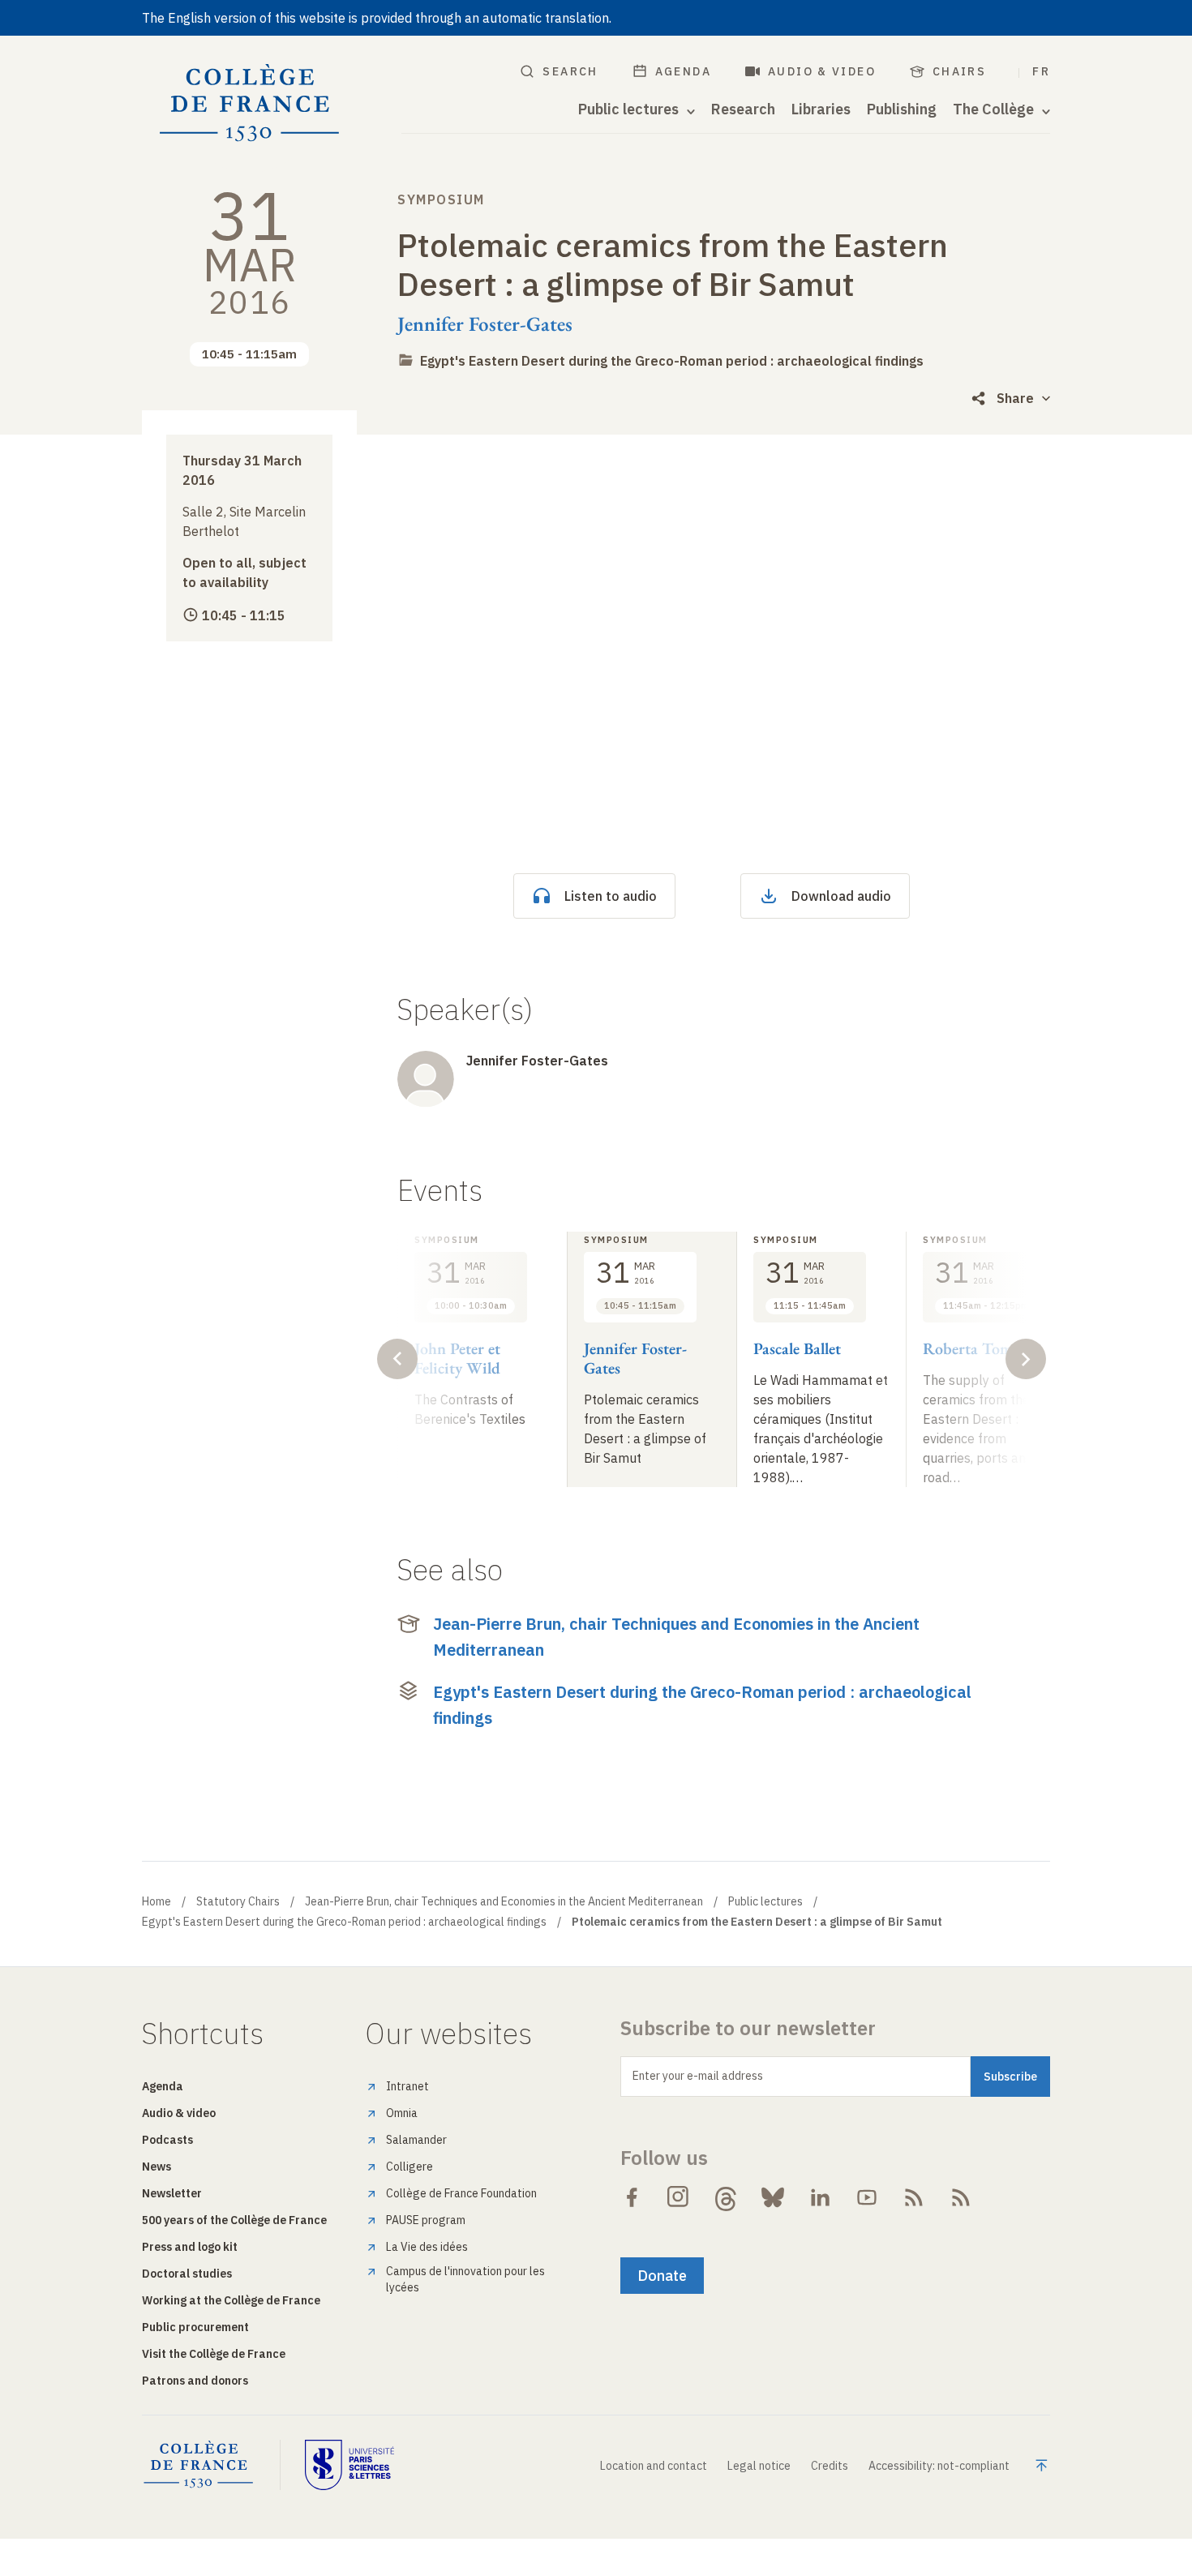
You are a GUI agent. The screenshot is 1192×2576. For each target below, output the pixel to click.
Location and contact (654, 2466)
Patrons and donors (195, 2381)
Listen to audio (611, 896)
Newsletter (172, 2193)
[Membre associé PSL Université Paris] (349, 2465)
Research (743, 109)
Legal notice (759, 2466)
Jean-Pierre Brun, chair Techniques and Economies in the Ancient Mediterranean (676, 1637)
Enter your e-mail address (698, 2076)
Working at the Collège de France (231, 2300)
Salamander (416, 2140)
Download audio (841, 896)
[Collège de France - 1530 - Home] (250, 103)
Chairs (959, 71)
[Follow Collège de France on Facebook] (632, 2197)
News (157, 2167)
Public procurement (195, 2327)
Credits (830, 2466)
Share (1015, 398)
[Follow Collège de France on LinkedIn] (820, 2197)
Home (157, 1901)
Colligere (409, 2167)
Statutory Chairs (238, 1901)
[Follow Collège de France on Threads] (726, 2197)
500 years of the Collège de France (234, 2220)
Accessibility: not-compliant (939, 2466)
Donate (662, 2276)
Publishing (902, 109)
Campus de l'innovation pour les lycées (465, 2279)
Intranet (407, 2086)
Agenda (683, 71)
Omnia (402, 2113)
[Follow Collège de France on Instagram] (679, 2197)
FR (1041, 71)
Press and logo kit (190, 2247)
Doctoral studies (187, 2274)
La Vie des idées (427, 2247)
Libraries (821, 109)
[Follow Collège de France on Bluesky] (773, 2197)
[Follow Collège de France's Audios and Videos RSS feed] (961, 2197)
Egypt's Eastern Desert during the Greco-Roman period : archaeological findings (672, 361)
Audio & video (822, 71)
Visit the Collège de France (214, 2354)
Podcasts (167, 2140)
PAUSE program (426, 2220)
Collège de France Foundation (461, 2193)
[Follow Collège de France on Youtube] (867, 2197)
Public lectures (765, 1901)
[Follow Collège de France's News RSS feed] (914, 2197)
